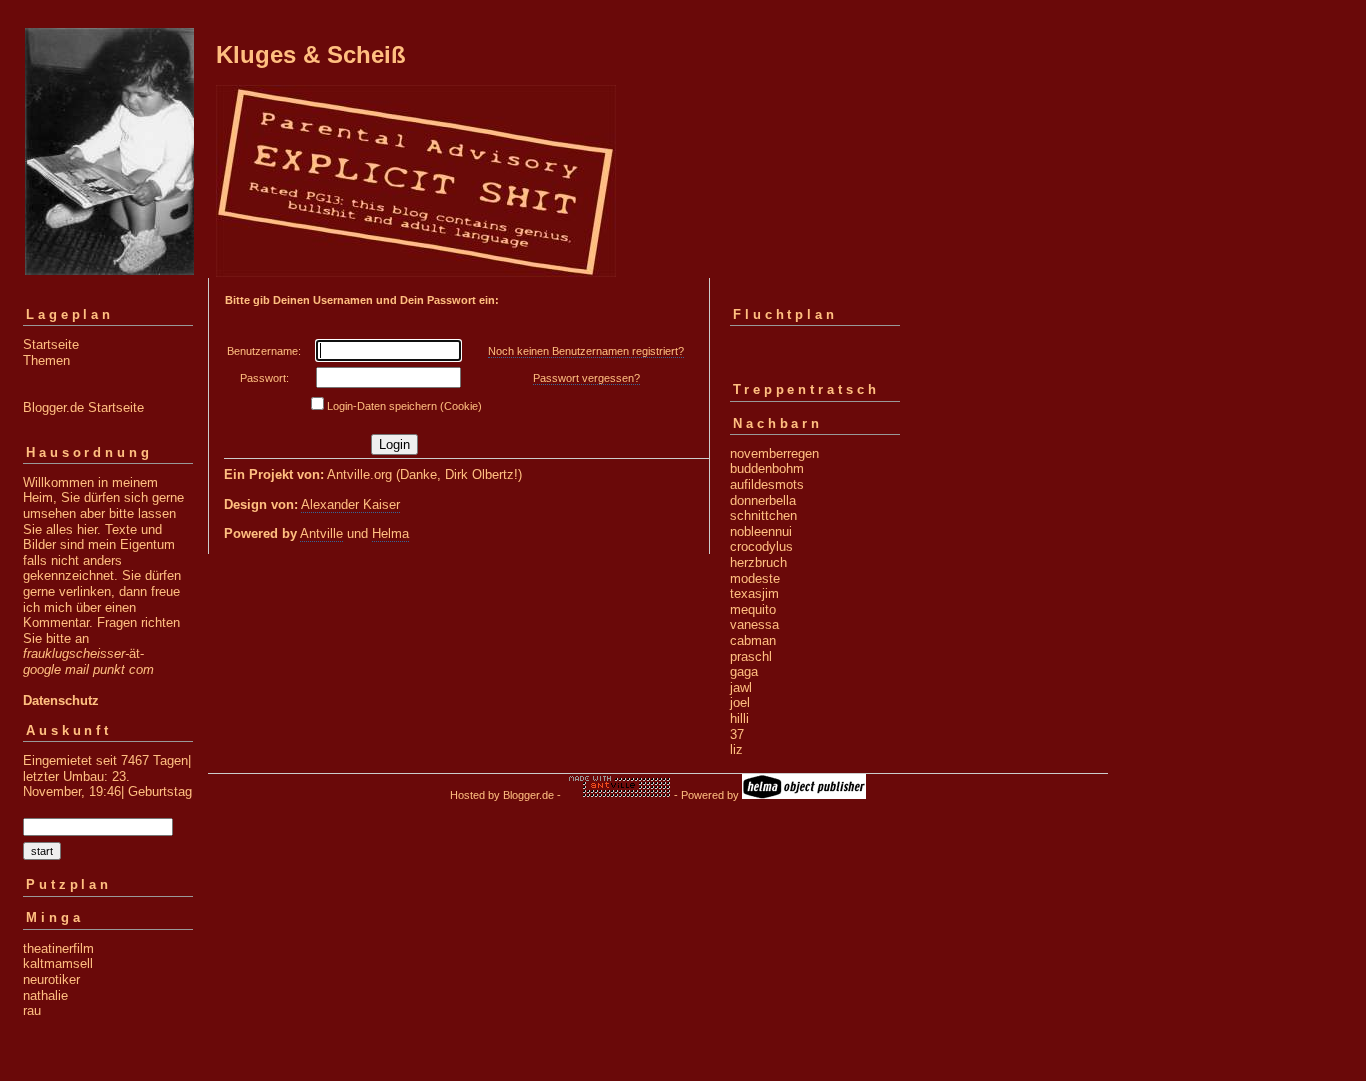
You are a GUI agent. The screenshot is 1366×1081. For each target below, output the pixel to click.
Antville (321, 533)
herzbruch (758, 562)
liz (736, 749)
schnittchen (763, 515)
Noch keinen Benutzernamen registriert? (586, 351)
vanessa (754, 624)
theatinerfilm (58, 948)
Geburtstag (160, 791)
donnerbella (763, 500)
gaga (744, 671)
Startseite (51, 344)
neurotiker (51, 979)
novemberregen (774, 453)
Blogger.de (528, 795)
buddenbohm (767, 468)
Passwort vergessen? (586, 378)
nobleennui (761, 531)
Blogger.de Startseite (83, 407)
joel (740, 702)
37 (737, 734)
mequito (753, 609)
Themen (46, 360)
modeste (755, 578)
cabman (753, 640)
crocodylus (761, 546)
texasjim (754, 593)
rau (32, 1010)
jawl (741, 687)
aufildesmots (767, 484)
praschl (751, 656)
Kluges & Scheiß (311, 54)
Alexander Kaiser (350, 504)
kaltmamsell (58, 963)
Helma (390, 533)
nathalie (45, 995)
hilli (739, 718)
